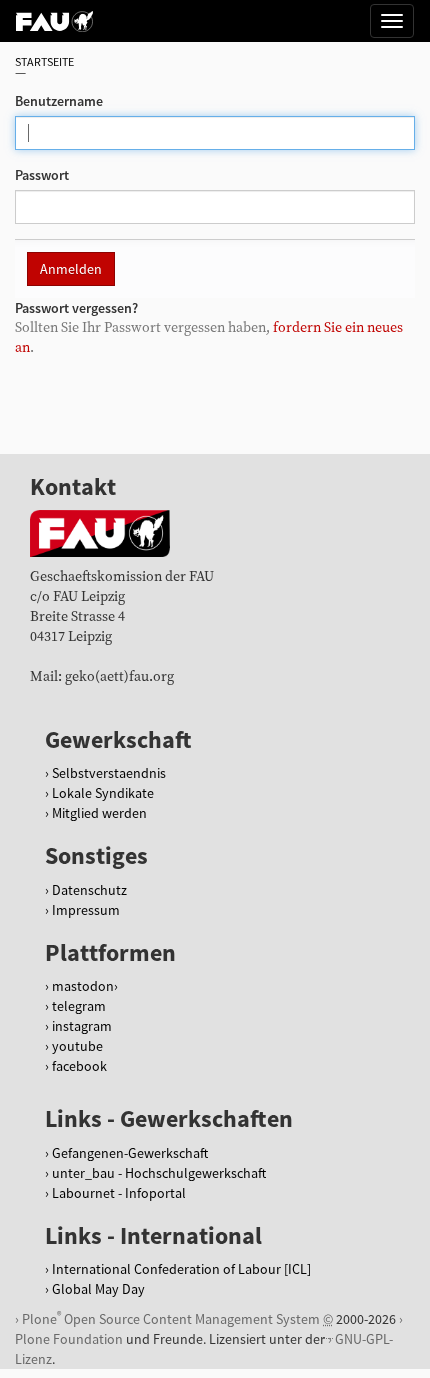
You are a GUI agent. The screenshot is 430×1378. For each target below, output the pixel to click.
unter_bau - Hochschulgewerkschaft (159, 1173)
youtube (77, 1046)
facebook (79, 1066)
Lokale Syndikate (103, 793)
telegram (79, 1006)
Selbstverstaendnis (109, 773)
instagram (82, 1026)
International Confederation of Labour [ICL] (181, 1269)
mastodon (83, 986)
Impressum (86, 910)
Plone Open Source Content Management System (171, 1318)
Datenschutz (89, 890)
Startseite (44, 61)
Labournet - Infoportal (119, 1193)
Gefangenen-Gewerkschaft (130, 1153)
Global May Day (98, 1289)
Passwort (42, 175)
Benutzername (59, 101)
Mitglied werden (99, 813)
